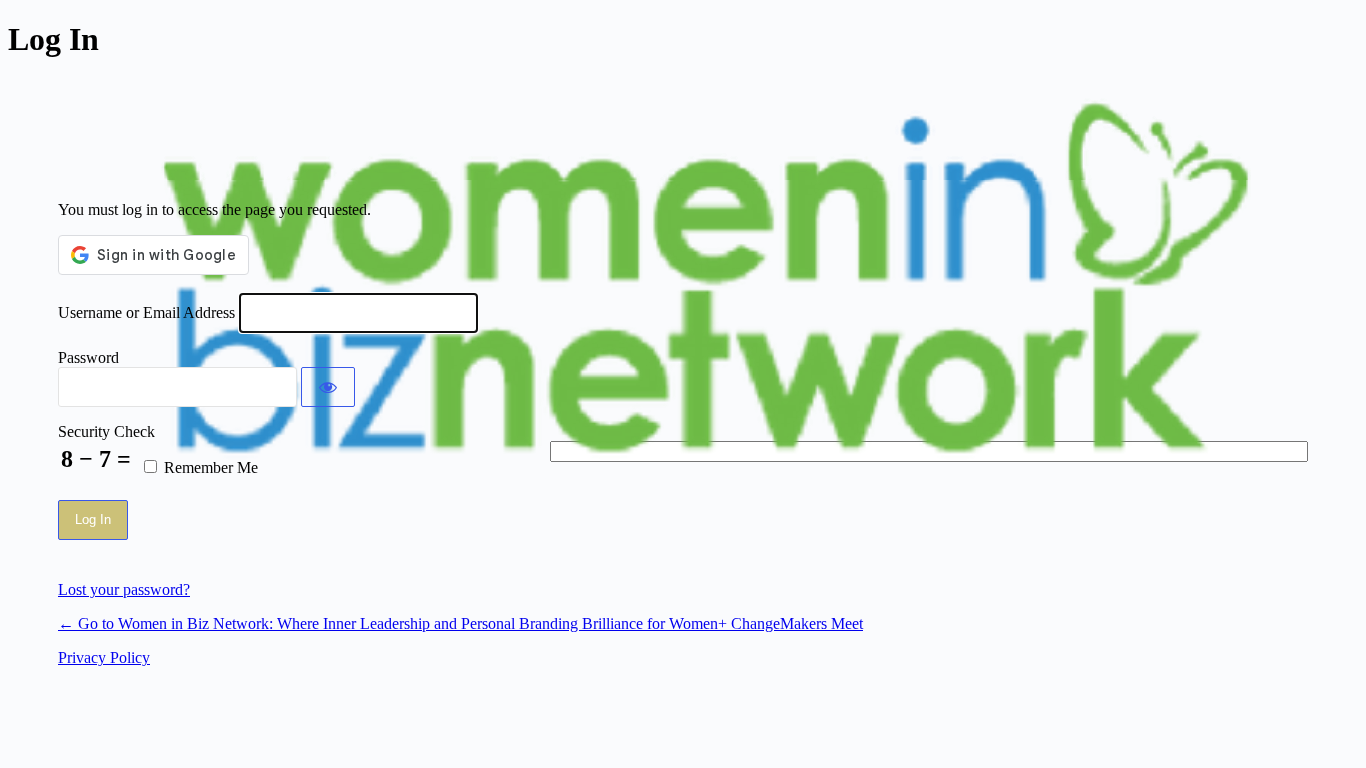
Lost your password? (124, 589)
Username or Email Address (146, 312)
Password (88, 357)
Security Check (106, 431)
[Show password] (328, 387)
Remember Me (211, 467)
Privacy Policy (104, 657)
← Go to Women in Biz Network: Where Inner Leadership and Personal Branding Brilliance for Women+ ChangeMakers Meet (460, 623)
